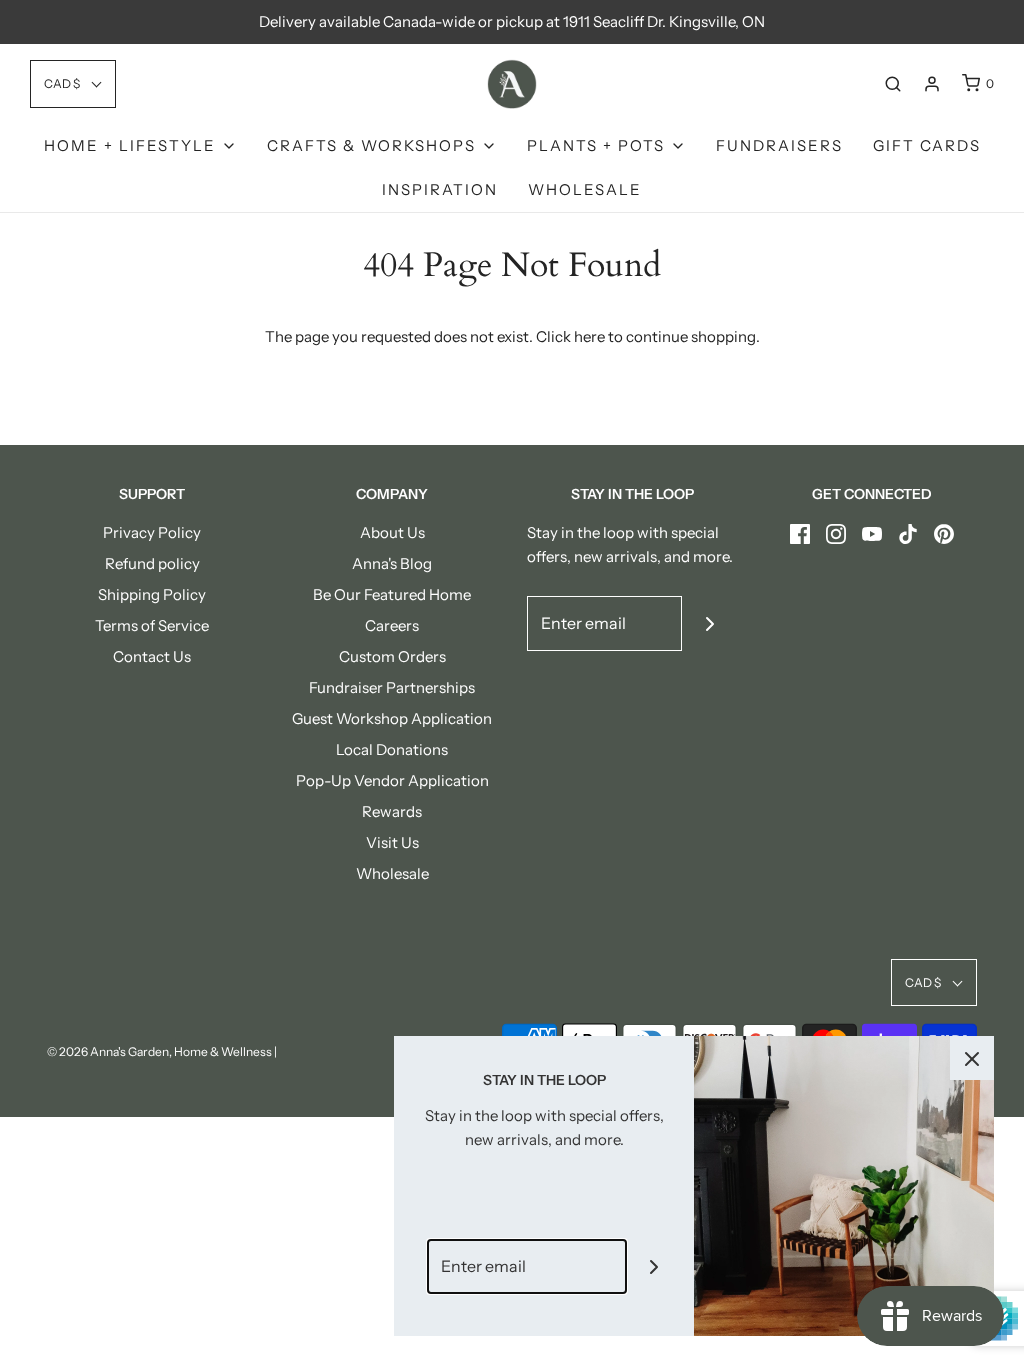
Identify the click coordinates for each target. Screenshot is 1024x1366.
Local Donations (392, 749)
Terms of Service (152, 625)
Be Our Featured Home (392, 594)
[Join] (709, 623)
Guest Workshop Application (392, 718)
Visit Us (392, 842)
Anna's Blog (392, 563)
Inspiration (440, 189)
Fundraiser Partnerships (392, 687)
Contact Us (152, 656)
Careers (392, 625)
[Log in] (932, 84)
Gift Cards (927, 145)
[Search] (893, 84)
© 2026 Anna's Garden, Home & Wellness (159, 1051)
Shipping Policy (152, 594)
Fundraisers (779, 145)
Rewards (392, 811)
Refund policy (152, 563)
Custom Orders (392, 656)
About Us (392, 532)
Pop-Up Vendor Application (392, 780)
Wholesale (585, 189)
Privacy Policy (152, 532)
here (589, 336)
